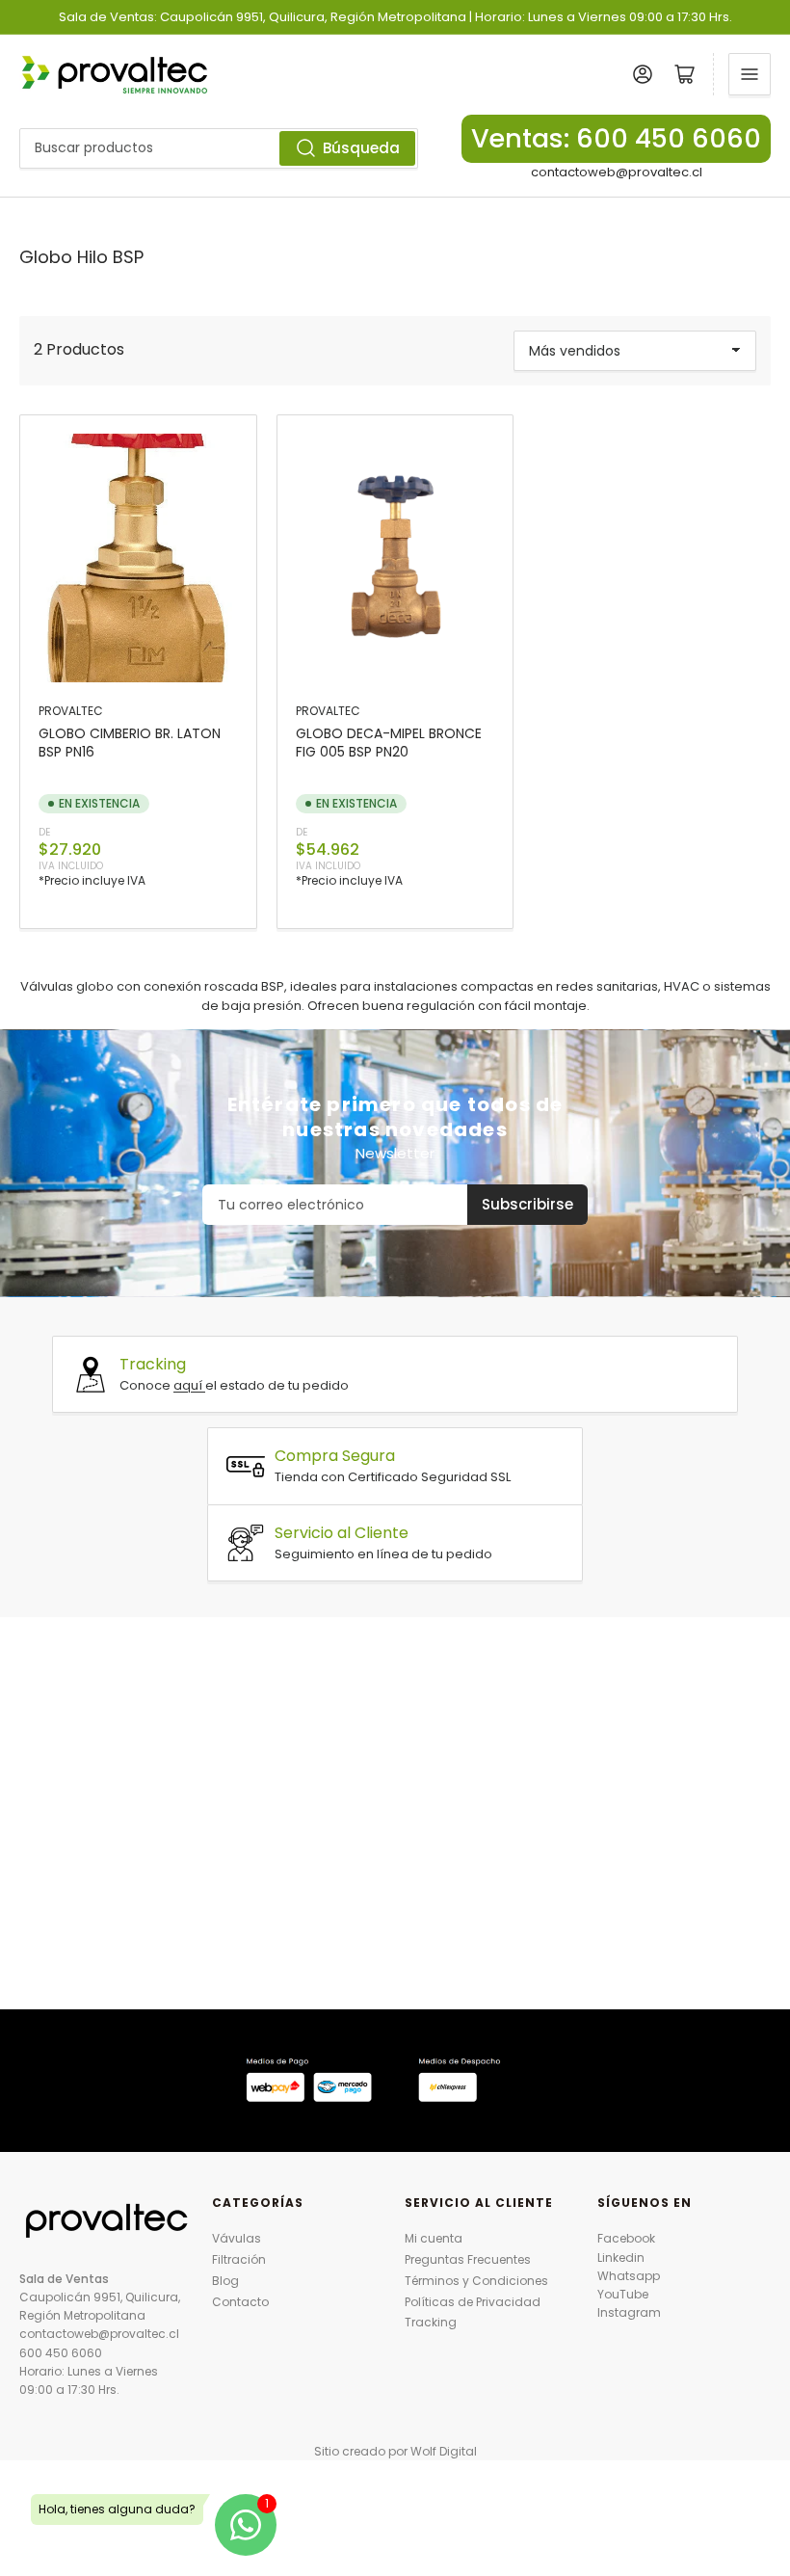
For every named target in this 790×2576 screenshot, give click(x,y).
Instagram (629, 2312)
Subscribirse (527, 1204)
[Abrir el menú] (750, 74)
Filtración (239, 2259)
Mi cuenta (434, 2238)
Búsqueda (361, 148)
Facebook (626, 2238)
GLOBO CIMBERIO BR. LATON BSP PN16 (130, 742)
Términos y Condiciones (476, 2281)
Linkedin (621, 2257)
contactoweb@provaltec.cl (617, 172)
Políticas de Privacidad (473, 2302)
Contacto (240, 2302)
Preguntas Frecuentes (468, 2259)
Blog (225, 2281)
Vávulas (237, 2238)
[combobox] (219, 148)
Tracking (431, 2322)
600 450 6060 (61, 2353)
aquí (189, 1385)
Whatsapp (629, 2276)
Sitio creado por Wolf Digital (395, 2451)
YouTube (623, 2294)
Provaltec (71, 711)
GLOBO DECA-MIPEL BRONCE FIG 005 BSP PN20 (389, 742)
